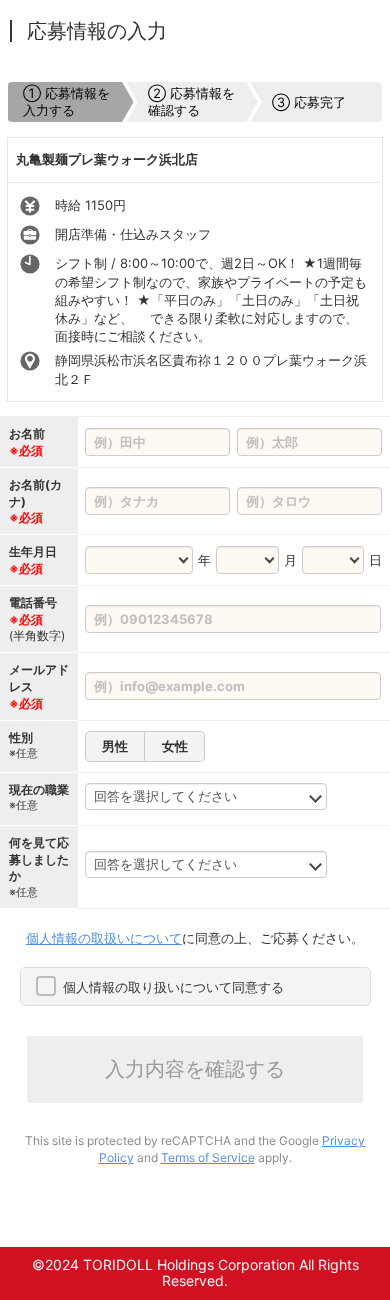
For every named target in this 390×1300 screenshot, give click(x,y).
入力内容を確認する (195, 1069)
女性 (175, 746)
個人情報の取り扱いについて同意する (173, 987)
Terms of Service (208, 1157)
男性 (115, 746)
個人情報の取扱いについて (104, 938)
